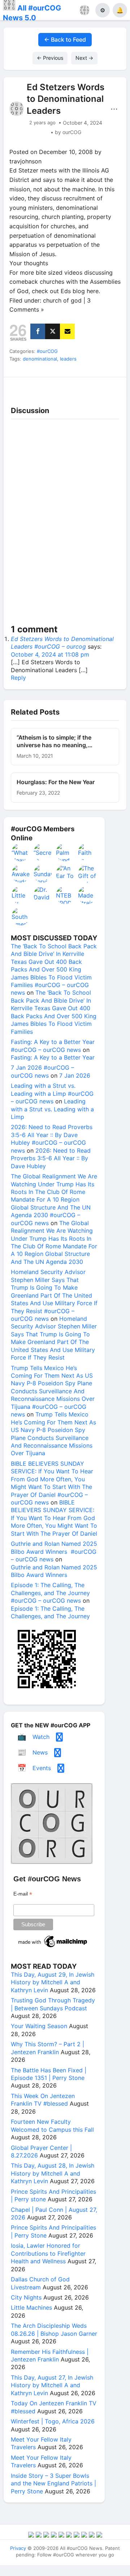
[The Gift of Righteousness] (87, 874)
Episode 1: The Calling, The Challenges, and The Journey (50, 1612)
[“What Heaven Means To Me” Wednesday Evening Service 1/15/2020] (21, 852)
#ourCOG (47, 351)
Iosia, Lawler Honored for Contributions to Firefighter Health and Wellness (48, 2253)
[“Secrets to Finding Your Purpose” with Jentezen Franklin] (43, 852)
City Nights (26, 2297)
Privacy (18, 2548)
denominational (40, 359)
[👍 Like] (18, 386)
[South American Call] (21, 916)
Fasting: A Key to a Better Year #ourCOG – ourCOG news (53, 1046)
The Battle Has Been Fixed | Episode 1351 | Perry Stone (49, 2074)
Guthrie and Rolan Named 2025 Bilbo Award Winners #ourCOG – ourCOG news (54, 1551)
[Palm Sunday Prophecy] (65, 852)
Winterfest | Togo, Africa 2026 (53, 2421)
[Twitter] (53, 331)
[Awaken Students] (21, 874)
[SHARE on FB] (38, 331)
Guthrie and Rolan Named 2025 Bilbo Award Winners (54, 1571)
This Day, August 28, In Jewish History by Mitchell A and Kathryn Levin (53, 2173)
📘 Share (81, 386)
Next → (84, 58)
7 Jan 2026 (75, 1075)
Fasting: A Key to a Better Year (53, 1057)
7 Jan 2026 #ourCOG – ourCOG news (42, 1071)
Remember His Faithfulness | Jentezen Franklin (50, 2356)
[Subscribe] (67, 331)
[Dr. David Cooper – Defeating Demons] (43, 895)
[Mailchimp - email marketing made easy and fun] (53, 1947)
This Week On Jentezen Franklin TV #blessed (43, 2100)
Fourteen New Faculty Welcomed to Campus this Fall (52, 2125)
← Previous (50, 58)
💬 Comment (49, 386)
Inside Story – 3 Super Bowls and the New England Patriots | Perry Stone (53, 2483)
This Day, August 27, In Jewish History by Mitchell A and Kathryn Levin (52, 2385)
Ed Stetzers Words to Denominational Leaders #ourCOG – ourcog (62, 643)
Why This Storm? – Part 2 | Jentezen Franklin (47, 2048)
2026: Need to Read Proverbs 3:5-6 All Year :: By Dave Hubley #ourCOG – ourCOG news (52, 1139)
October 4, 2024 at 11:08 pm (50, 654)
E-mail (23, 1894)
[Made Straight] (87, 895)
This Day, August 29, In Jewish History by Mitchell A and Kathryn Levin (53, 1982)
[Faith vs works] (87, 852)
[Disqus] (65, 523)
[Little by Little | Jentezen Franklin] (21, 895)
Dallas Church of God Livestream (40, 2283)
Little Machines (31, 2307)
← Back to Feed (65, 39)
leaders (68, 359)
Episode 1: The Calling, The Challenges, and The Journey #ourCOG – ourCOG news (50, 1593)
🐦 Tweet (112, 386)
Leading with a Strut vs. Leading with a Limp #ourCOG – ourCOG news (52, 1093)
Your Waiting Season (39, 2026)
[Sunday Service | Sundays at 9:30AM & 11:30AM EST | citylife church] (43, 874)
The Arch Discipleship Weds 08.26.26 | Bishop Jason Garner (54, 2329)
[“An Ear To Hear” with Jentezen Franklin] (65, 874)
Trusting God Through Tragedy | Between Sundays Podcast (53, 2004)
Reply (18, 678)
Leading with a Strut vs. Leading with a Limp (52, 1109)
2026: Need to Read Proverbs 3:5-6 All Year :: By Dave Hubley (51, 1158)
